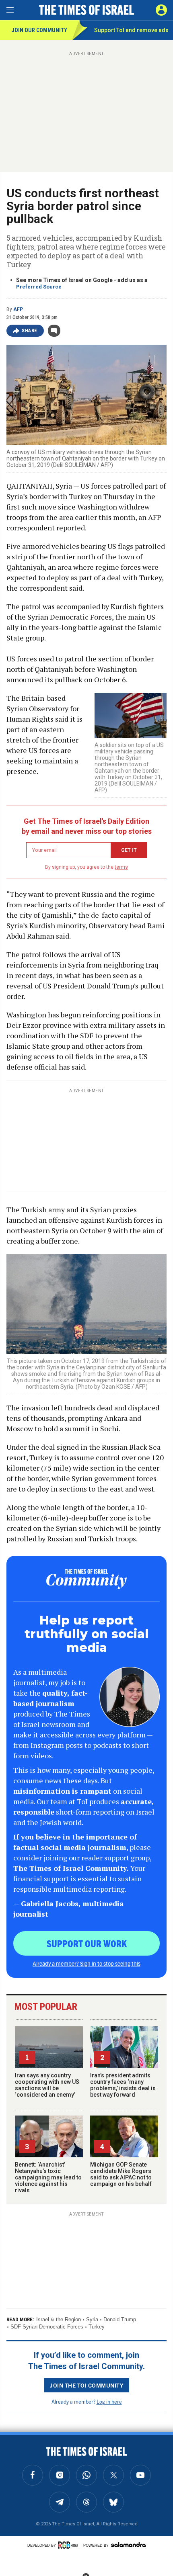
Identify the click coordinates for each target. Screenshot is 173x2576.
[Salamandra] (128, 2545)
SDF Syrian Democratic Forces (47, 2327)
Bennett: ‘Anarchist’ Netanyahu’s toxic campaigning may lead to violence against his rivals (48, 2177)
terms (121, 867)
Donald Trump (120, 2319)
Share (30, 331)
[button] (161, 10)
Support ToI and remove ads (131, 30)
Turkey (97, 2327)
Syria (92, 2319)
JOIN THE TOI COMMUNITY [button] (86, 2385)
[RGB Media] (70, 2545)
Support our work (87, 1943)
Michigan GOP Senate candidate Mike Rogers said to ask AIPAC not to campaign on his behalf (121, 2174)
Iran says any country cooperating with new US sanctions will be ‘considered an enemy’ (47, 2085)
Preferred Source (39, 287)
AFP (18, 309)
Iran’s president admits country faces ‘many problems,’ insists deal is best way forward (123, 2085)
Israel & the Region (59, 2319)
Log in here (109, 2401)
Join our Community (39, 30)
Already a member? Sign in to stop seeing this (86, 1963)
